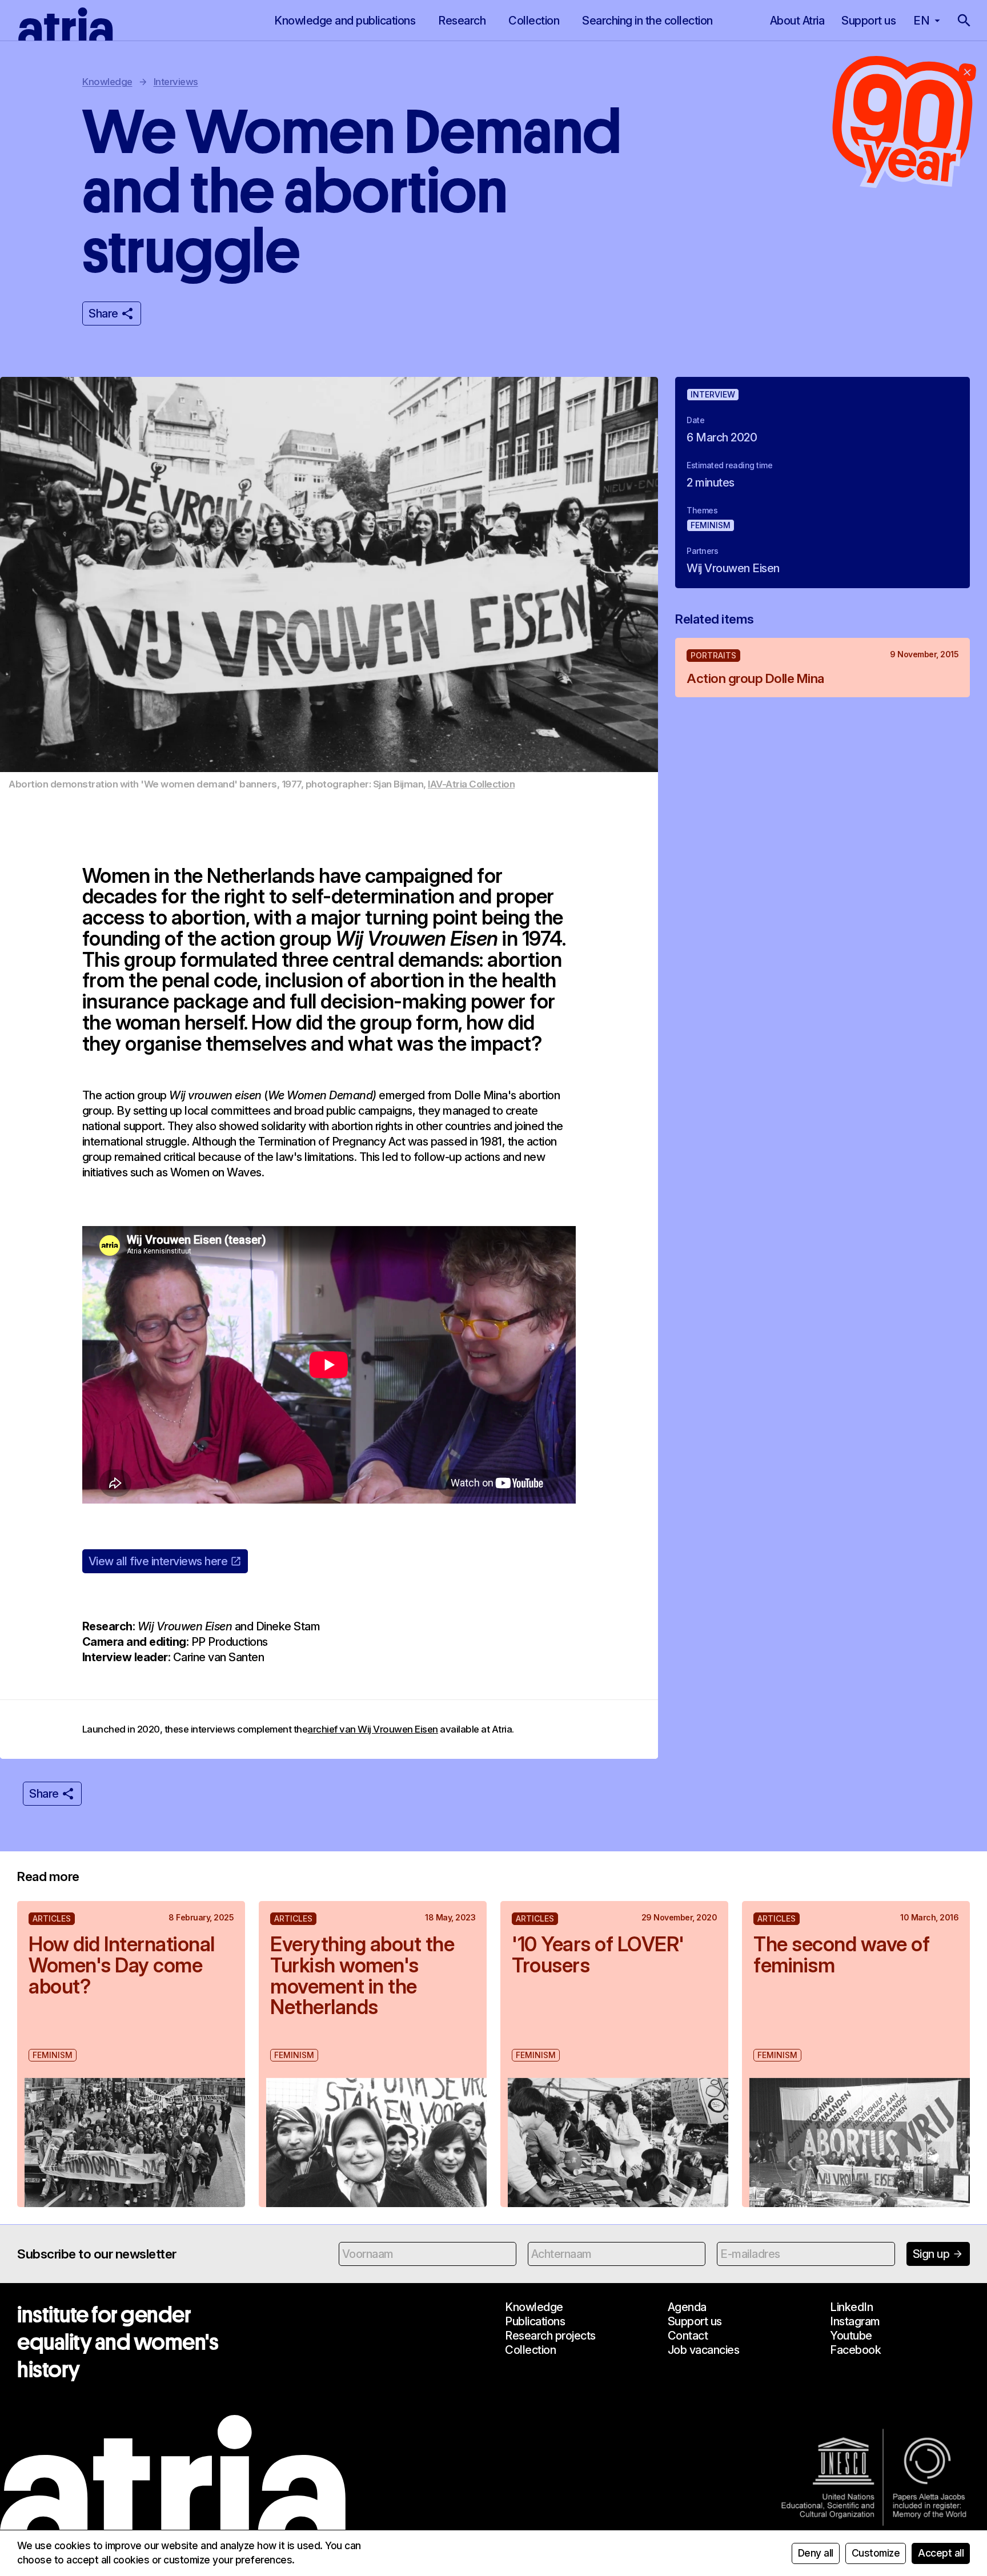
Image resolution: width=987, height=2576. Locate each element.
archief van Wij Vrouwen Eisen (373, 1729)
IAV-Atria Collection (471, 784)
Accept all (941, 2553)
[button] (964, 21)
